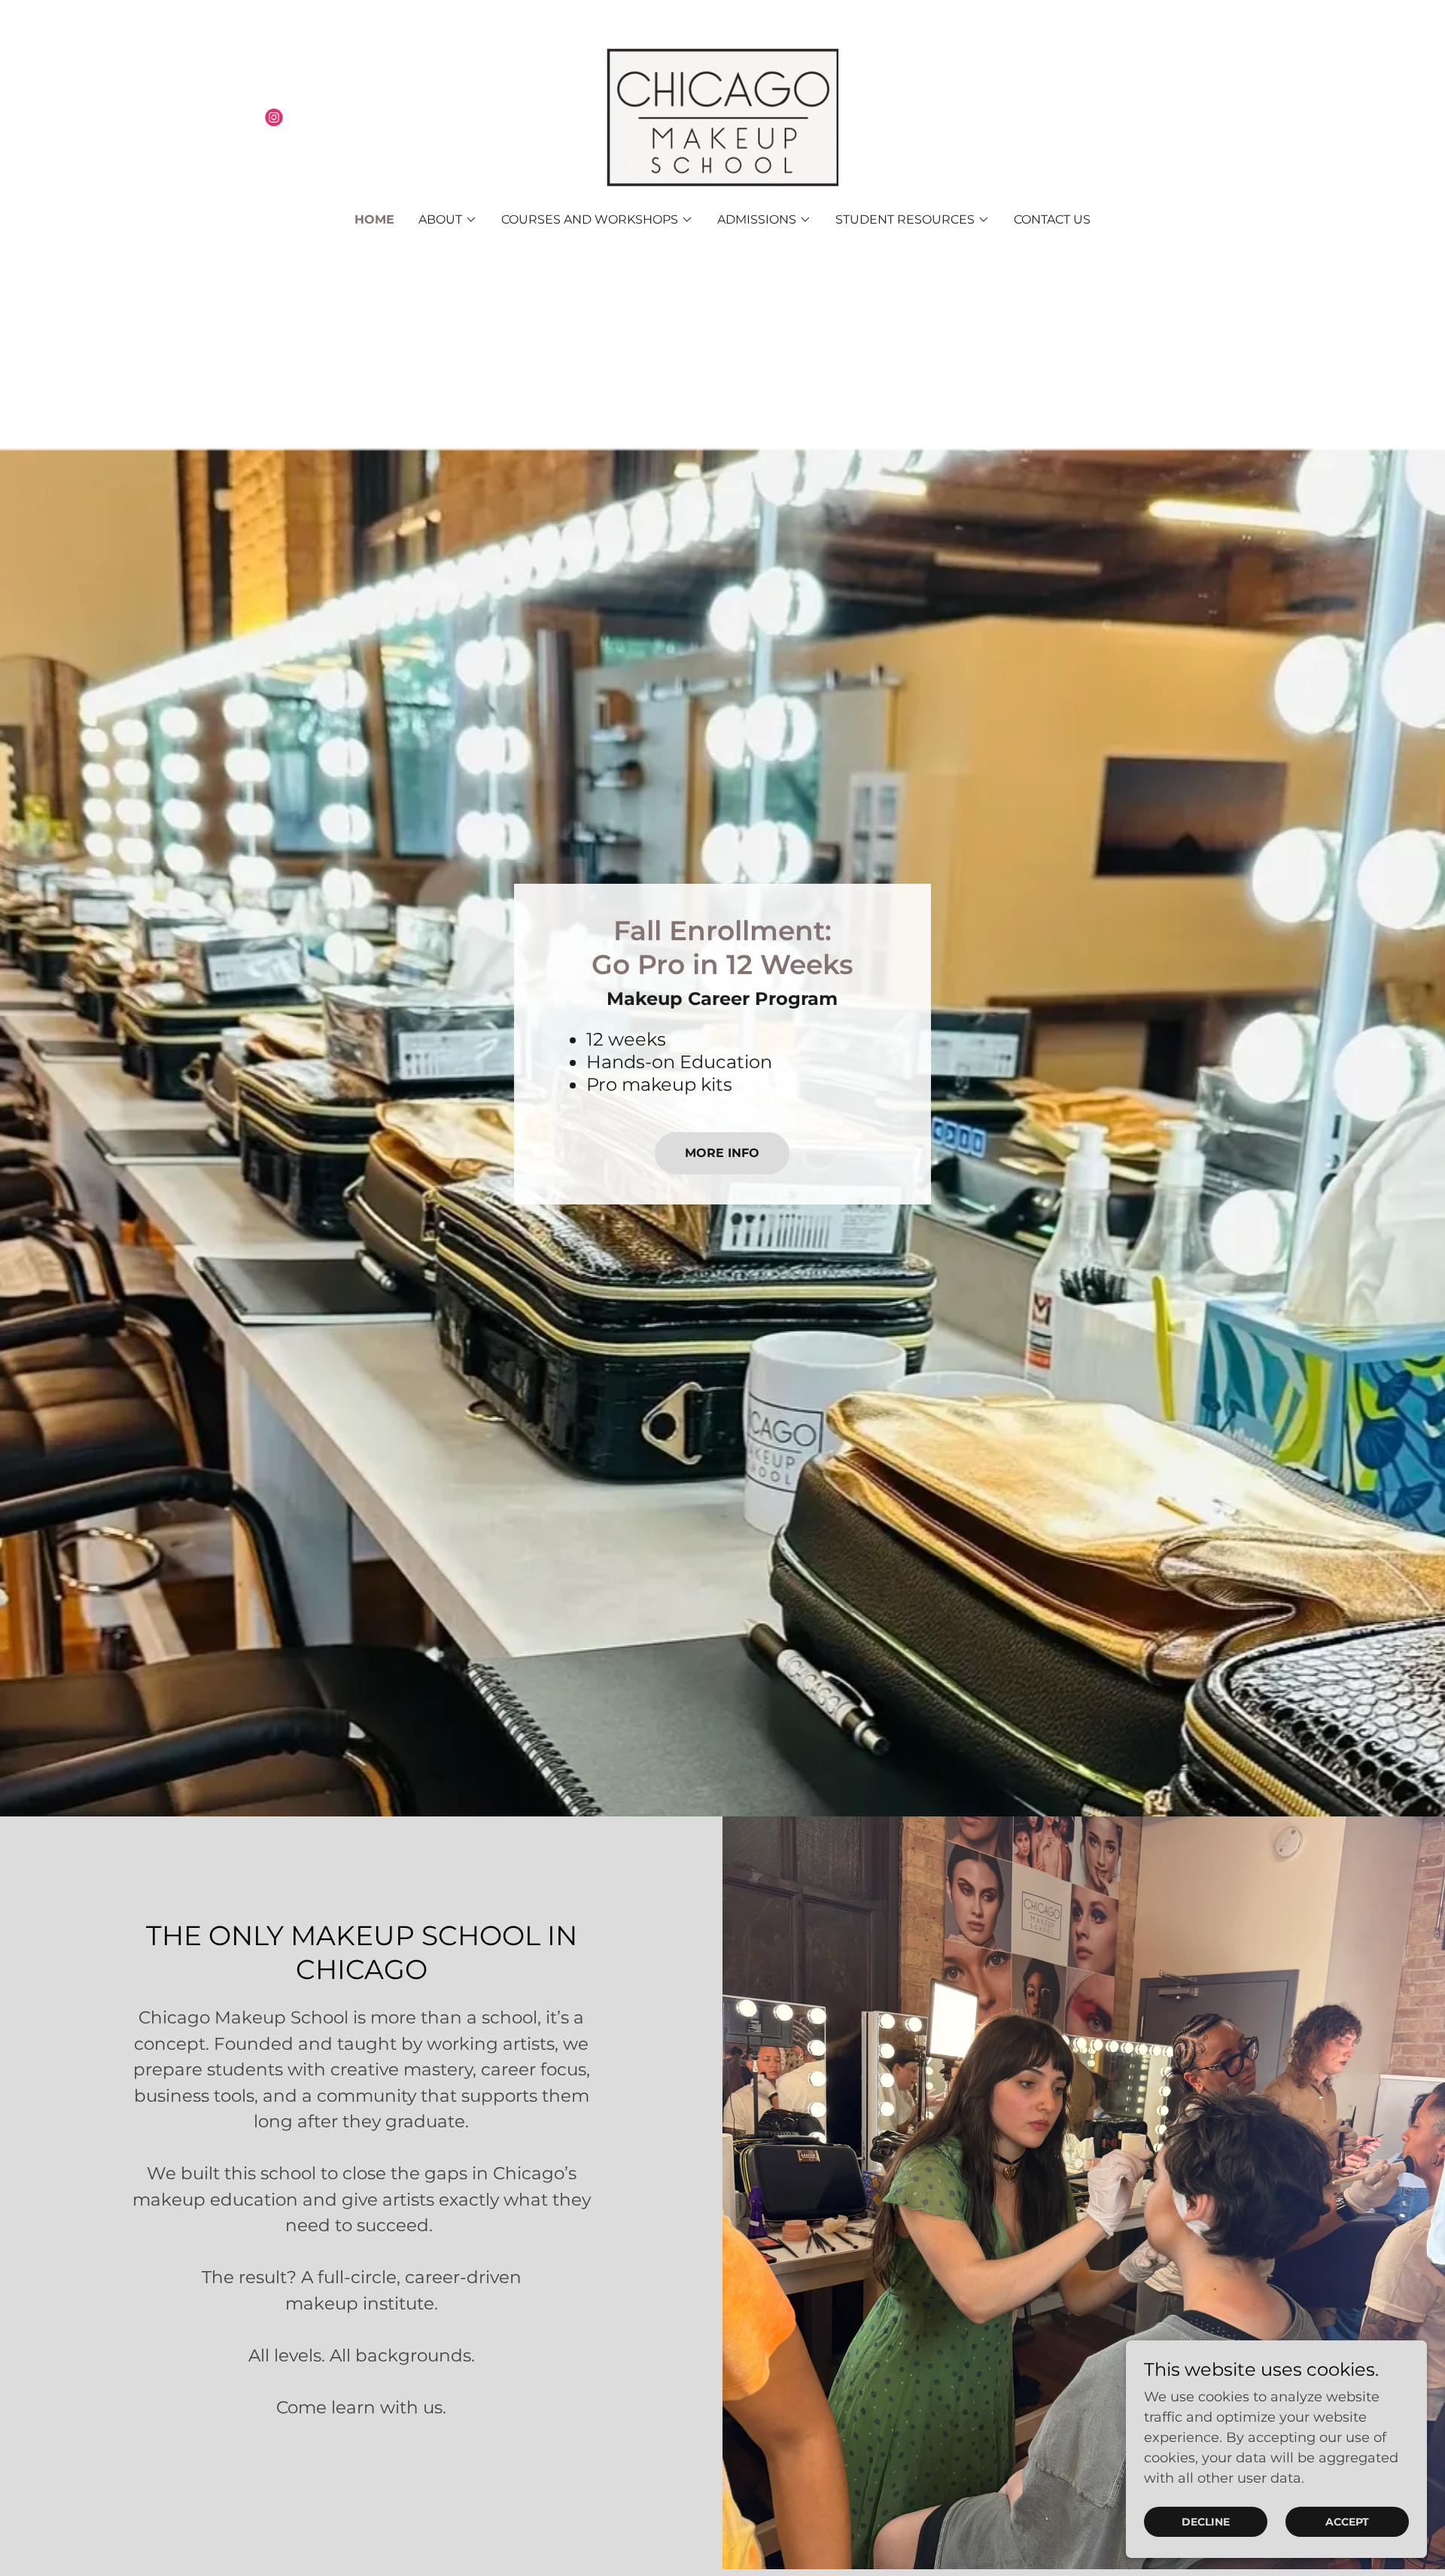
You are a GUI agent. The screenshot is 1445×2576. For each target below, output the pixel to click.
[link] (274, 117)
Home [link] (374, 219)
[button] (448, 220)
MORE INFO (722, 1153)
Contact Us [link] (1052, 219)
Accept (1347, 2522)
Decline (1206, 2522)
